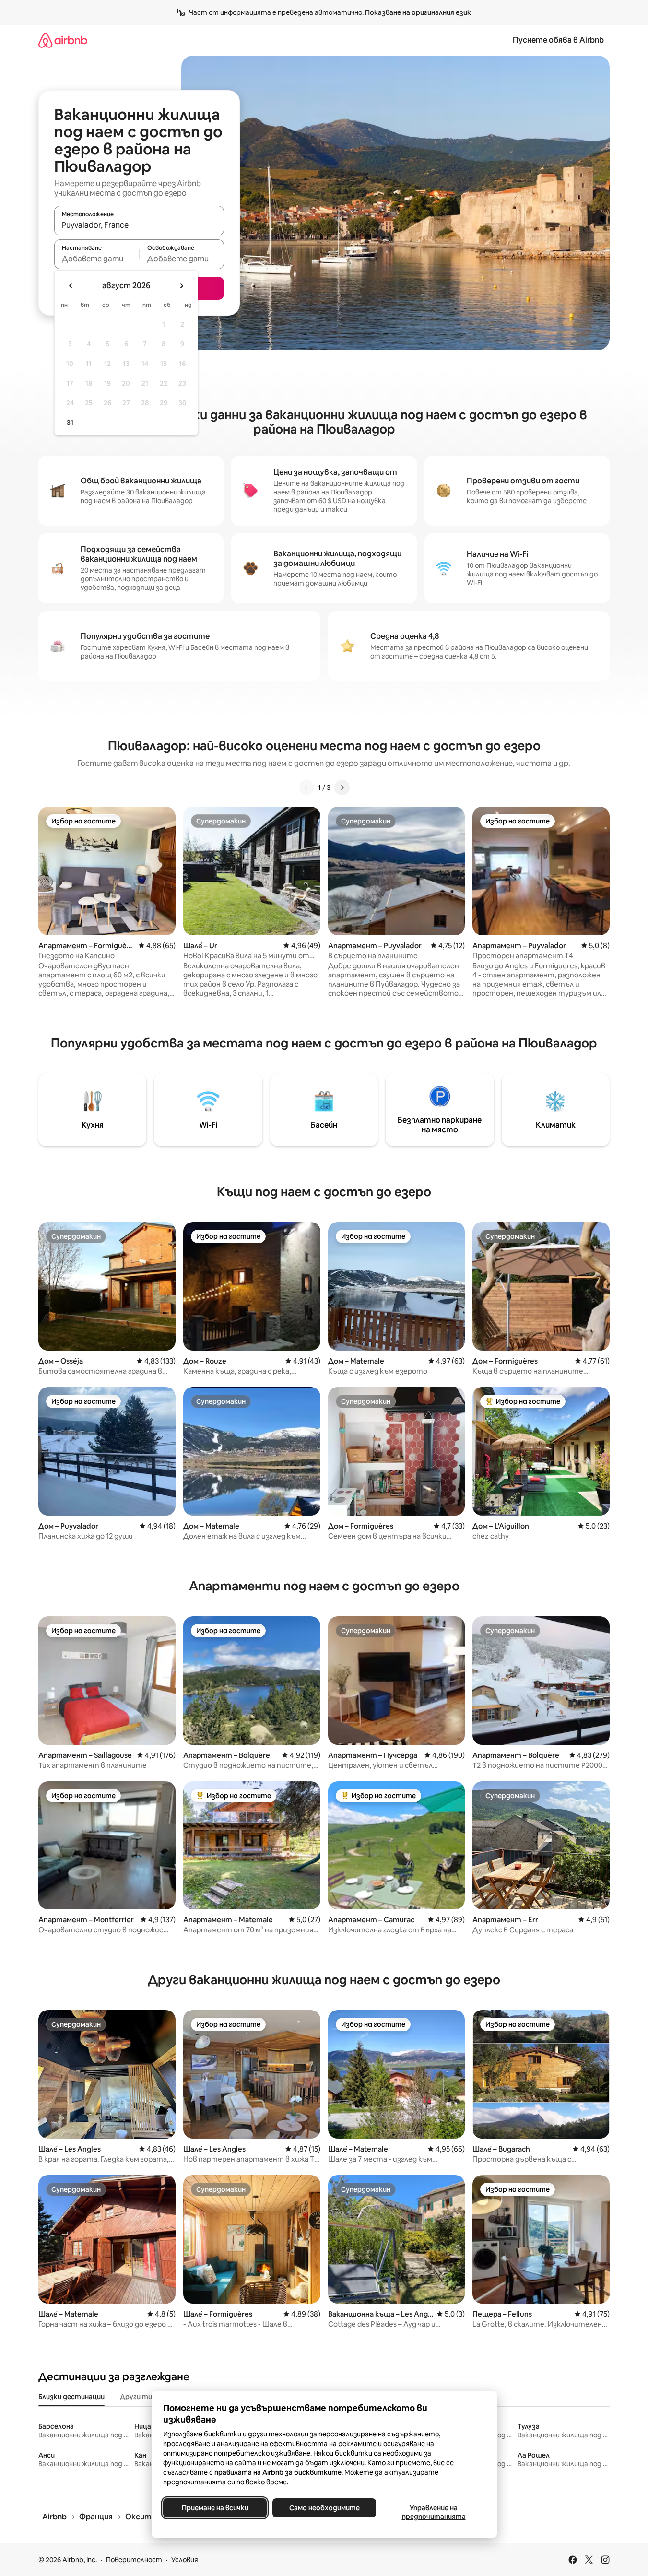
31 (70, 423)
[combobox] (139, 225)
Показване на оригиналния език (418, 12)
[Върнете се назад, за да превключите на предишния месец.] (71, 286)
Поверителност (134, 2560)
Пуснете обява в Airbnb (558, 40)
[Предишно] (306, 788)
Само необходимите (324, 2508)
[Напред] (342, 788)
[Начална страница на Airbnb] (63, 40)
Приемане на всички (215, 2508)
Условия (185, 2560)
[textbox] (97, 259)
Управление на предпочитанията (433, 2512)
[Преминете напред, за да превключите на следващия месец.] (181, 286)
